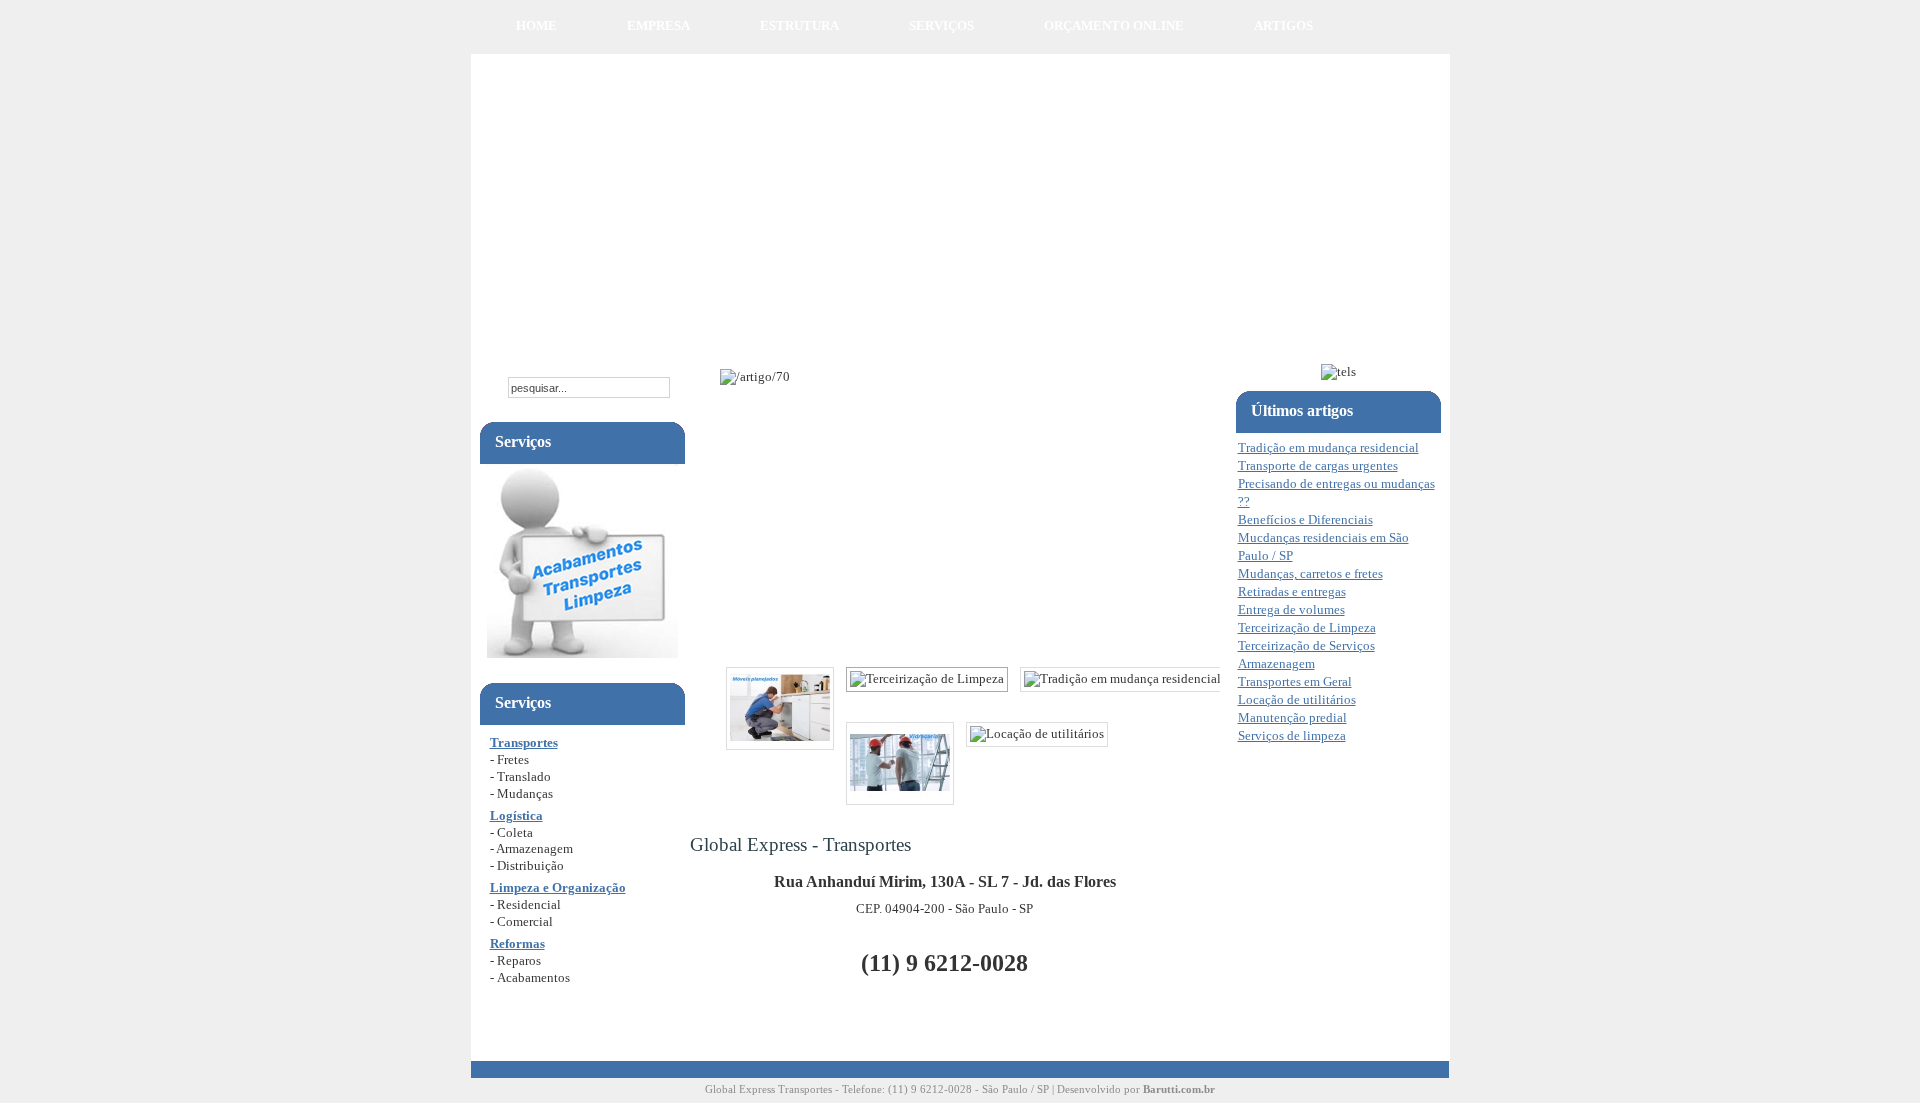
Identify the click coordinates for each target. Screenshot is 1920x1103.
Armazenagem (1276, 663)
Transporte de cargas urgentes (1318, 465)
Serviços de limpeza (1292, 735)
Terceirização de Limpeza (1307, 627)
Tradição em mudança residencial (1328, 447)
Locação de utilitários (1297, 699)
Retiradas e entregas (1292, 591)
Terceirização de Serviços (1306, 645)
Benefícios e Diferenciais (1305, 519)
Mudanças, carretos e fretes (1310, 573)
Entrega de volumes (1291, 609)
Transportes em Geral (1295, 681)
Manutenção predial (1292, 717)
